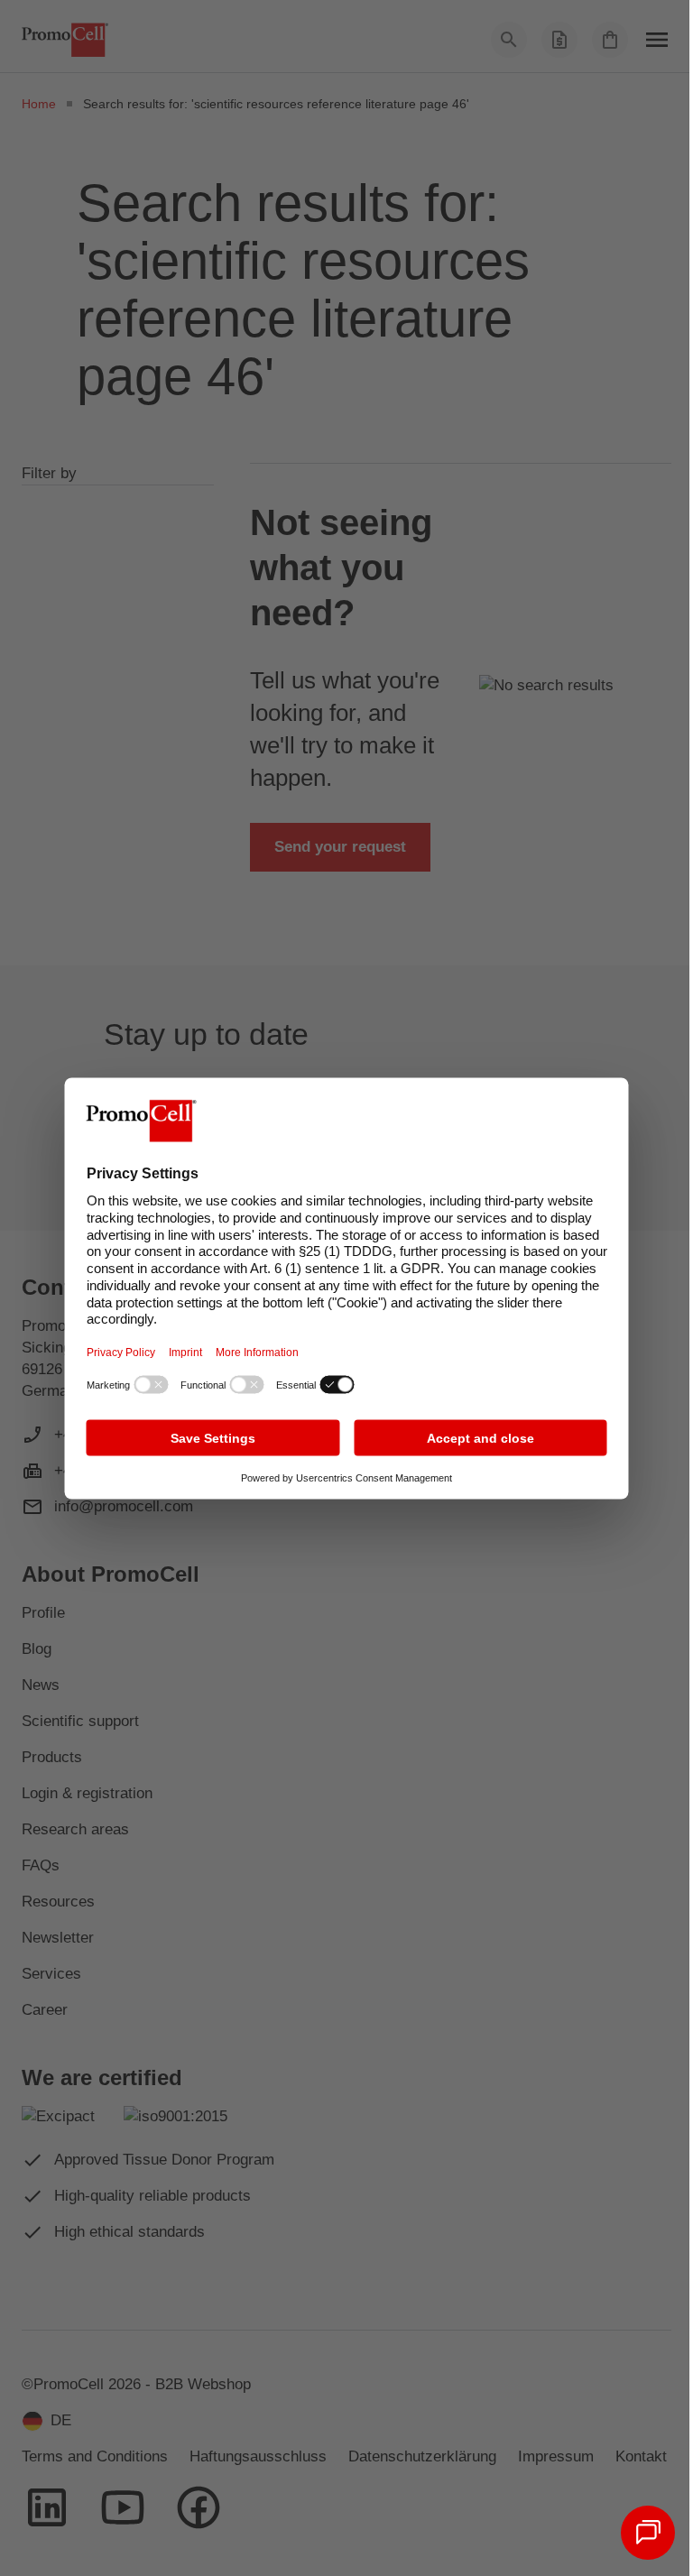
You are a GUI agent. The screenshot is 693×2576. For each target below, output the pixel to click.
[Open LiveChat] (648, 2533)
